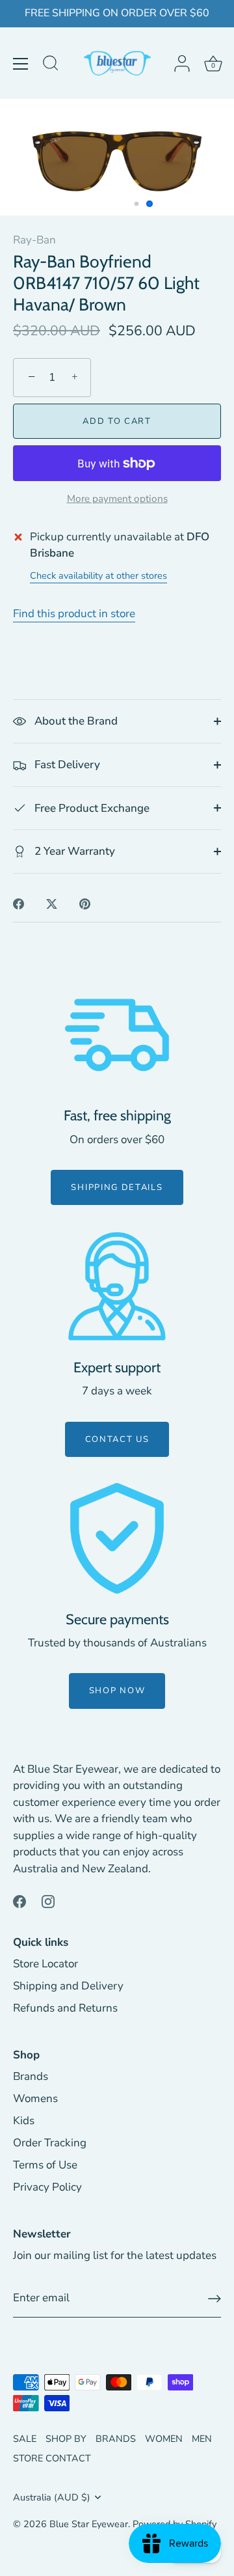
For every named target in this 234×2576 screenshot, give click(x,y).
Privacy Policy (47, 2187)
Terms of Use (45, 2165)
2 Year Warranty (73, 851)
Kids (24, 2121)
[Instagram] (48, 1901)
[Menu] (21, 64)
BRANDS (116, 2439)
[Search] (51, 65)
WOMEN (164, 2439)
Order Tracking (50, 2143)
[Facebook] (19, 1901)
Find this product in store (74, 614)
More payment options (117, 499)
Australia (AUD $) (52, 2497)
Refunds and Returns (65, 2008)
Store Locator (45, 1964)
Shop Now (117, 1691)
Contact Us (117, 1439)
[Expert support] (117, 1286)
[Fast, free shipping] (117, 1035)
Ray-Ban (34, 240)
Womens (35, 2098)
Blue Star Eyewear (89, 2524)
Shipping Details (117, 1187)
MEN (202, 2439)
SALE (25, 2439)
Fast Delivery (66, 765)
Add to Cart (117, 421)
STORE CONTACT (52, 2458)
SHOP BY (66, 2439)
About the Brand (75, 721)
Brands (31, 2076)
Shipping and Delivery (68, 1986)
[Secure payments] (117, 1538)
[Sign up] (214, 2299)
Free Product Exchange (91, 808)
